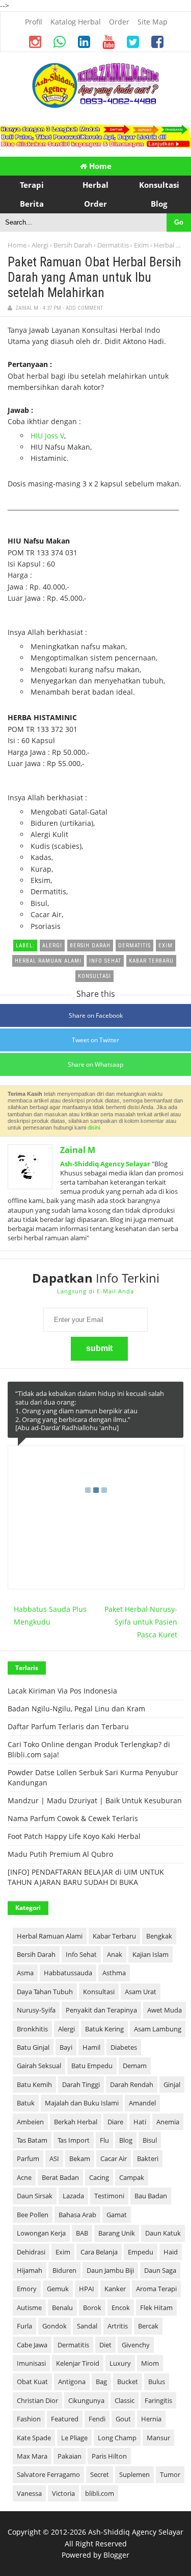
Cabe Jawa (32, 2345)
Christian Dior (37, 2400)
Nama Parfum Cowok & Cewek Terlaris (73, 1818)
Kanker (115, 2289)
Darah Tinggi (81, 2084)
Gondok (54, 2326)
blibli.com (100, 2493)
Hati (140, 2122)
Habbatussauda (68, 1973)
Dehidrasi (31, 2252)
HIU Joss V (47, 436)
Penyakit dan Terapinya (101, 2010)
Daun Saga (160, 2270)
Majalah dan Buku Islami (82, 2103)
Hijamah (30, 2270)
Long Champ (117, 2438)
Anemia (168, 2122)
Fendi (97, 2419)
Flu (104, 2140)
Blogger (116, 2555)
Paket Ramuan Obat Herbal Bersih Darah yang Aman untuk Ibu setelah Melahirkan (94, 277)
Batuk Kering (104, 2029)
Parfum (28, 2158)
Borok (92, 2308)
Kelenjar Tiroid (78, 2363)
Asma (25, 1973)
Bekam (80, 2158)
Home (99, 166)
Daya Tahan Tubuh (45, 1992)
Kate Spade (34, 2438)
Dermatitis (113, 245)
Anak (115, 1954)
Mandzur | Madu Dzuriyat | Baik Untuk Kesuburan (95, 1800)
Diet (105, 2345)
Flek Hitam (156, 2308)
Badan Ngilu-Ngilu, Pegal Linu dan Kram (76, 1709)
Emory (27, 2289)
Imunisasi (31, 2363)
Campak (132, 2177)
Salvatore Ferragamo (48, 2474)
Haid (171, 2252)
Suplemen (134, 2474)
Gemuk (58, 2289)
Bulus (157, 2382)
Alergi (40, 245)
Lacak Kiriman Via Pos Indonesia (62, 1691)
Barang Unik (117, 2233)
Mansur (158, 2438)
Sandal (87, 2326)
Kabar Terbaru (114, 1936)
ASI (54, 2158)
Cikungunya (86, 2400)
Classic (125, 2400)
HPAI (87, 2289)
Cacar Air (114, 2158)
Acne (24, 2177)
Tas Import (74, 2140)
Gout (123, 2419)
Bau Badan (151, 2196)
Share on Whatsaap (95, 1064)
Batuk (26, 2103)
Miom (150, 2363)
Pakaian (70, 2456)
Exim (141, 245)
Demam (135, 2066)
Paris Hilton (109, 2456)
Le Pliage (74, 2438)
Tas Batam (32, 2140)
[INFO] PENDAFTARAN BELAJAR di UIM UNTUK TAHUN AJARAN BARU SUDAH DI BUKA (86, 1877)
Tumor (170, 2474)
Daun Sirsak (35, 2196)
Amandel (142, 2103)
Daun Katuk (163, 2233)
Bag (101, 2382)
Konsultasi (99, 1992)
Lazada (73, 2196)
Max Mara (32, 2456)
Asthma (114, 1973)
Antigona (72, 2382)
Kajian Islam (151, 1954)
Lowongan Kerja (41, 2233)
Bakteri (148, 2158)
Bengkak (159, 1936)
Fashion (29, 2419)
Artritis (118, 2326)
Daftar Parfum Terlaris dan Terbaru (68, 1726)
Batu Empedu (92, 2066)
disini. (94, 1127)
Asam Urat (141, 1992)
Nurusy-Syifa (36, 2010)
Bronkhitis (32, 2029)
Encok (121, 2308)
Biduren (64, 2270)
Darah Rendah (132, 2084)
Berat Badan (60, 2177)
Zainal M (78, 1150)
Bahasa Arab (77, 2215)
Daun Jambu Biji (110, 2270)
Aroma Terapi (156, 2289)
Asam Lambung (158, 2029)
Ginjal (172, 2084)
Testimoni (109, 2196)
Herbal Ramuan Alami (50, 1936)
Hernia (151, 2419)
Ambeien (30, 2122)
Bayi (66, 2047)
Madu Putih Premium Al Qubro (60, 1854)
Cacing (99, 2177)
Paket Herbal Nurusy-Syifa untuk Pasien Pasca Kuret (141, 1622)
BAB (82, 2233)
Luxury (120, 2363)
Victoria (63, 2493)
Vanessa (29, 2493)
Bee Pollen (33, 2215)
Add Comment (84, 308)
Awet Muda (165, 2010)
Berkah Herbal (76, 2122)
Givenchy (136, 2345)
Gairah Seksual (39, 2066)
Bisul (150, 2140)
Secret (100, 2474)
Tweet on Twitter (95, 1040)
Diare (115, 2122)
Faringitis (158, 2400)
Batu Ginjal (33, 2047)
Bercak (148, 2326)
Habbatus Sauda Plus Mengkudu (50, 1615)
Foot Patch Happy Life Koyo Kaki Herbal (74, 1836)
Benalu (62, 2308)
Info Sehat (81, 1954)
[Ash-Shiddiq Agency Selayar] (96, 105)
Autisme (29, 2308)
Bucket (128, 2382)
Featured (65, 2419)
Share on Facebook (96, 1015)
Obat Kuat (32, 2382)
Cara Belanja (99, 2252)
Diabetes (124, 2047)
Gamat (117, 2215)
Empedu (141, 2252)
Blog (126, 2140)
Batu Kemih (34, 2084)
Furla (24, 2326)
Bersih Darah (73, 245)
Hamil (91, 2047)
